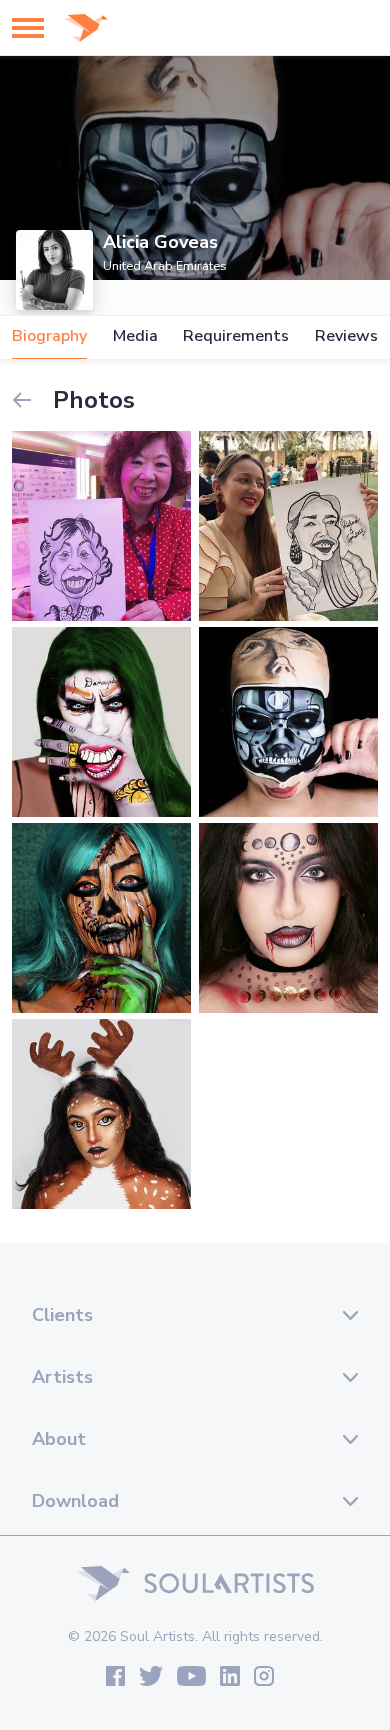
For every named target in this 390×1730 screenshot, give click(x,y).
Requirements (236, 336)
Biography (49, 336)
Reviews (346, 336)
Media (135, 336)
